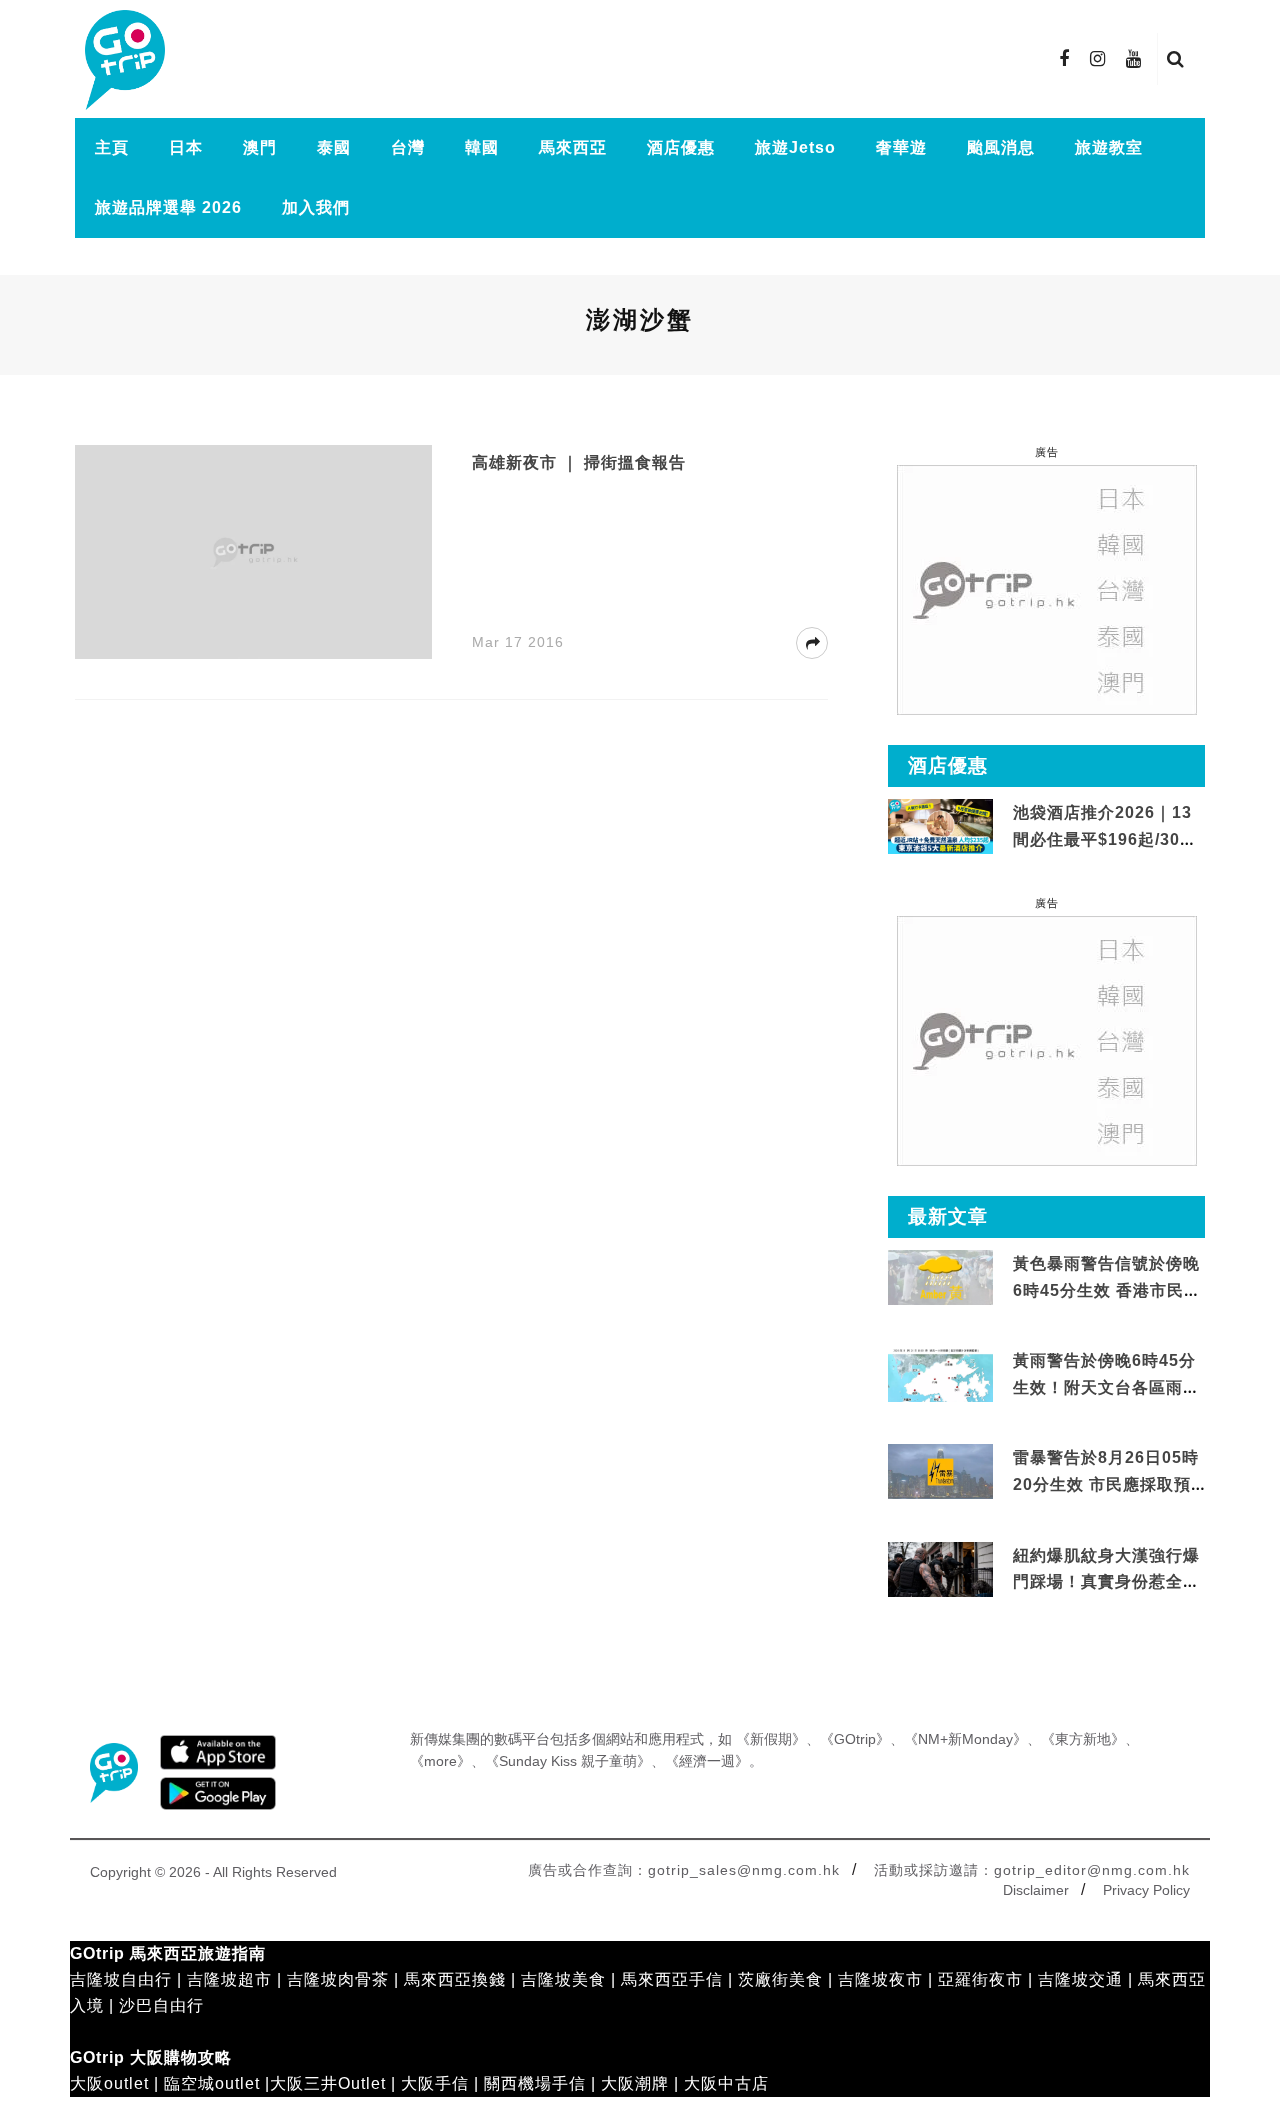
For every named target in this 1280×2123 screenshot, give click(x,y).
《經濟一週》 (707, 1761)
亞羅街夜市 (980, 1979)
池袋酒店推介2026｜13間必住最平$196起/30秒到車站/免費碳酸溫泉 (1105, 839)
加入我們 (316, 207)
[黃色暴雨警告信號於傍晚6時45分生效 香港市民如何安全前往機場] (940, 1276)
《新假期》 (771, 1739)
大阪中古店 (726, 2083)
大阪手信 (435, 2083)
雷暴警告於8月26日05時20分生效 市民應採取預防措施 (1106, 1484)
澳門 (260, 147)
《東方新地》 (1083, 1739)
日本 (186, 147)
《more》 (440, 1761)
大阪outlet (109, 2083)
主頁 (112, 147)
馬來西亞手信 (672, 1979)
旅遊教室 (1109, 147)
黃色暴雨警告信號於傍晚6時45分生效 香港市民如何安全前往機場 (1107, 1290)
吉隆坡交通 (1080, 1979)
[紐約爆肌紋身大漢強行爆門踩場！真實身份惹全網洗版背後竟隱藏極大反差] (940, 1569)
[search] (1176, 59)
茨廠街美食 (780, 1979)
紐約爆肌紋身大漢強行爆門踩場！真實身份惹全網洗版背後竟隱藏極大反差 (1106, 1582)
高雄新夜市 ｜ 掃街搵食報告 (579, 462)
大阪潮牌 (635, 2083)
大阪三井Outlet (328, 2083)
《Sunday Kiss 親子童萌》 (568, 1761)
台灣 (408, 147)
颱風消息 (1001, 147)
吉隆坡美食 (563, 1979)
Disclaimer (1036, 1890)
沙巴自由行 (161, 2005)
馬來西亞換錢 (455, 1979)
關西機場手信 (535, 2083)
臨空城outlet (212, 2083)
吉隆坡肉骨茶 (338, 1979)
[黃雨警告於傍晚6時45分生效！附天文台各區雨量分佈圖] (940, 1398)
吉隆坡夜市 (880, 1979)
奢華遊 (901, 147)
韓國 (482, 147)
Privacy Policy (1146, 1890)
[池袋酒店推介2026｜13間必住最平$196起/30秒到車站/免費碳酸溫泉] (940, 825)
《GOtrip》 (855, 1739)
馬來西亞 (573, 147)
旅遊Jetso (795, 147)
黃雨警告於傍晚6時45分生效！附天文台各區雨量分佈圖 (1106, 1387)
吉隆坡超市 (229, 1979)
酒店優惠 (681, 147)
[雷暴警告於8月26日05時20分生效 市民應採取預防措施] (940, 1470)
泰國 (334, 147)
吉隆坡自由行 (121, 1979)
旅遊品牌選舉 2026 (168, 207)
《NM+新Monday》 (965, 1739)
